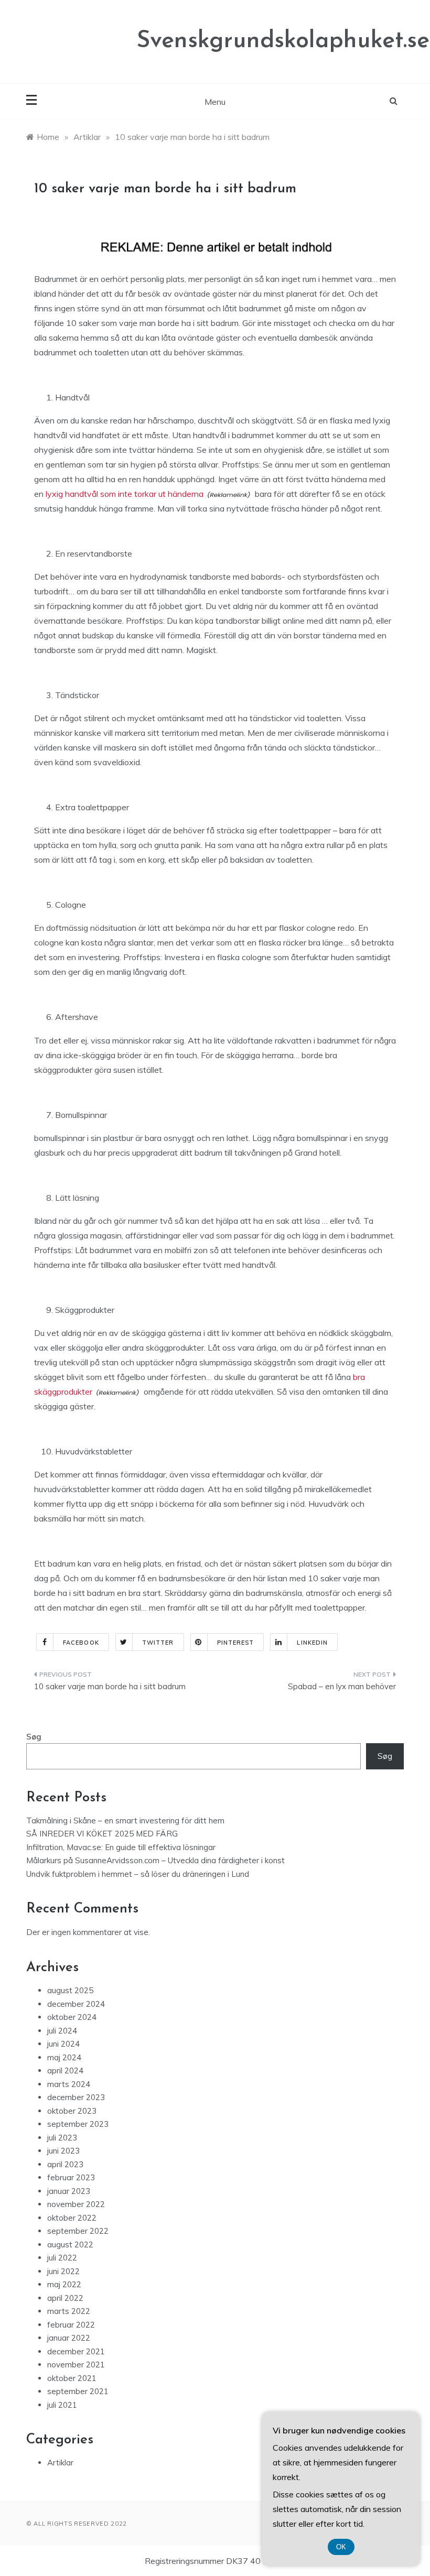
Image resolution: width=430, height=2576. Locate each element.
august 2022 (70, 2245)
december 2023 (76, 2097)
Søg (34, 1737)
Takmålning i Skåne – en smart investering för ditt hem (125, 1820)
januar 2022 (69, 2338)
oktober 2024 (72, 2017)
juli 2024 (62, 2031)
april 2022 (65, 2298)
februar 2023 (71, 2177)
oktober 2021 (72, 2378)
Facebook (81, 1643)
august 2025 (70, 1990)
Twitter (158, 1643)
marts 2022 (69, 2311)
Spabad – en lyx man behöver (342, 1686)
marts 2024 (69, 2084)
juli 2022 (62, 2258)
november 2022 (76, 2204)
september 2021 (78, 2391)
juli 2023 (62, 2138)
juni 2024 (63, 2044)
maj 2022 (64, 2284)
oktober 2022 (72, 2218)
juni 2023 (63, 2151)
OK (341, 2547)
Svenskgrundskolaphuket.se (283, 41)
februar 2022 (71, 2325)
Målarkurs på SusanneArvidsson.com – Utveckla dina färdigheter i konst (155, 1860)
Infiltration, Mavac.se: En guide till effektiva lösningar (121, 1847)
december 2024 (76, 2004)
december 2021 (76, 2351)
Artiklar (60, 2463)
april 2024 (65, 2070)
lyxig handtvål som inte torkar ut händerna (125, 494)
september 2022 (78, 2231)
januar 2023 (69, 2191)
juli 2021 (62, 2405)
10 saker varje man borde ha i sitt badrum (110, 1686)
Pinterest (236, 1643)
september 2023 (78, 2124)
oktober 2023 (72, 2111)
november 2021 (76, 2365)
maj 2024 (64, 2057)
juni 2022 (63, 2271)
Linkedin (312, 1643)
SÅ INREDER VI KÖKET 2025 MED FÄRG (102, 1834)
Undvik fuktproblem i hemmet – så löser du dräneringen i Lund (138, 1874)
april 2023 (65, 2164)
